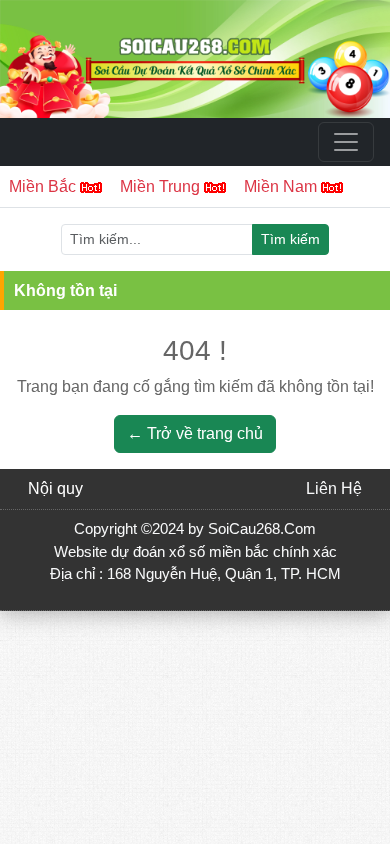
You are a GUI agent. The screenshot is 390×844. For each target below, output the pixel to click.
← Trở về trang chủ (195, 433)
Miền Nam (282, 186)
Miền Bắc (44, 186)
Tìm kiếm (290, 239)
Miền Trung (162, 186)
